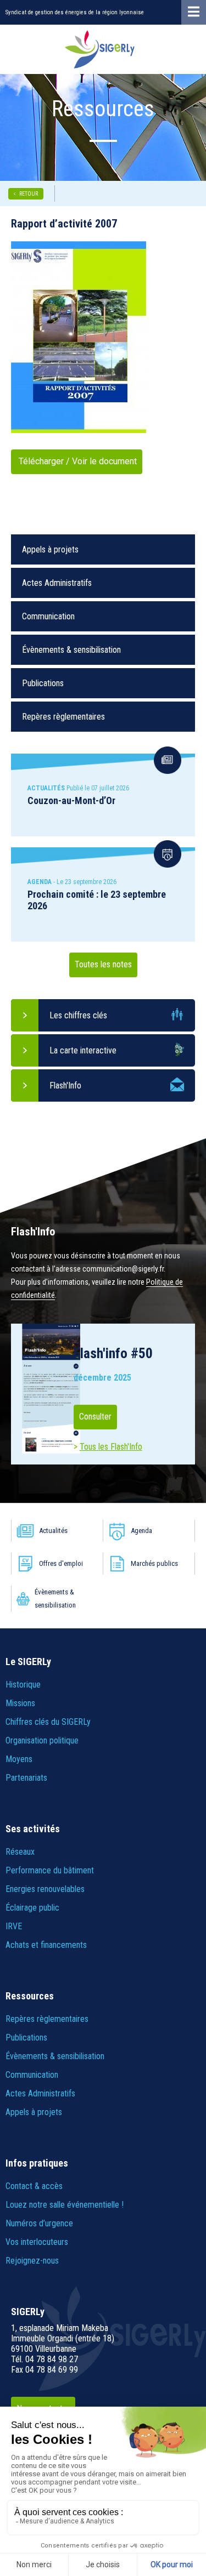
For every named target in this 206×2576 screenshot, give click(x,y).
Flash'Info (65, 1085)
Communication (48, 616)
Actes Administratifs (57, 583)
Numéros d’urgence (39, 2223)
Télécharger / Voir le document (77, 461)
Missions (20, 1703)
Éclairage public (32, 1908)
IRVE (14, 1926)
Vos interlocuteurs (37, 2242)
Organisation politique (42, 1740)
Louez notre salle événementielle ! (65, 2205)
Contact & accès (34, 2186)
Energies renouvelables (45, 1889)
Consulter (95, 1417)
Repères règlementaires (63, 717)
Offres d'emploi (61, 1563)
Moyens (19, 1759)
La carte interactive (83, 1050)
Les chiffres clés (78, 1015)
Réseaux (20, 1852)
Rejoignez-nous (32, 2261)
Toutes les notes (103, 964)
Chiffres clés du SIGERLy (48, 1722)
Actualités (53, 1531)
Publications (43, 683)
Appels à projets (50, 549)
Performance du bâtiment (50, 1870)
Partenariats (26, 1778)
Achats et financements (46, 1945)
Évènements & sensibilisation (71, 650)
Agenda (141, 1531)
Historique (23, 1685)
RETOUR (29, 194)
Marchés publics (154, 1563)
